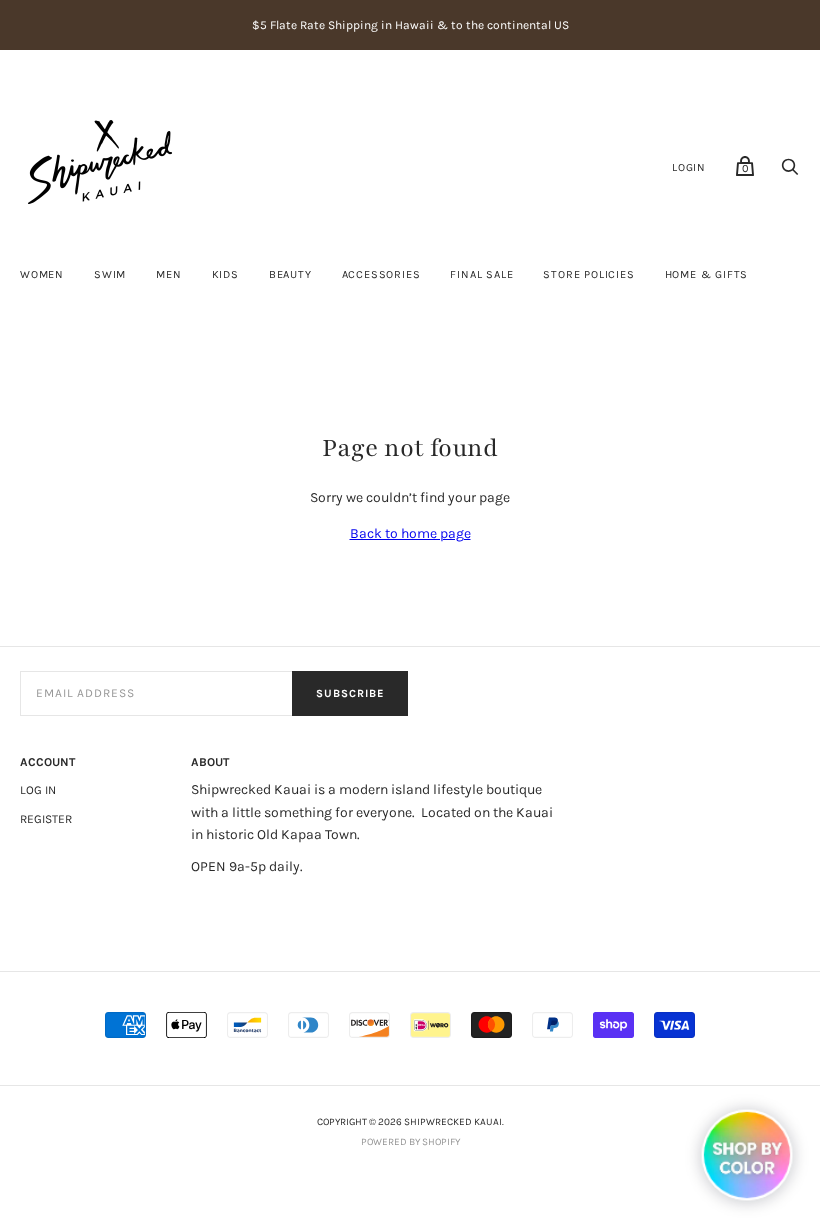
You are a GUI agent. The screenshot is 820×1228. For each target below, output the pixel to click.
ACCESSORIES (381, 274)
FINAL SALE (481, 274)
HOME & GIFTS (707, 274)
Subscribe (350, 693)
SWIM (110, 274)
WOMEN (42, 274)
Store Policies (588, 274)
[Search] (790, 172)
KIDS (225, 274)
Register (46, 819)
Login (689, 167)
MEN (168, 274)
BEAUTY (290, 274)
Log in (38, 790)
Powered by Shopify (410, 1142)
